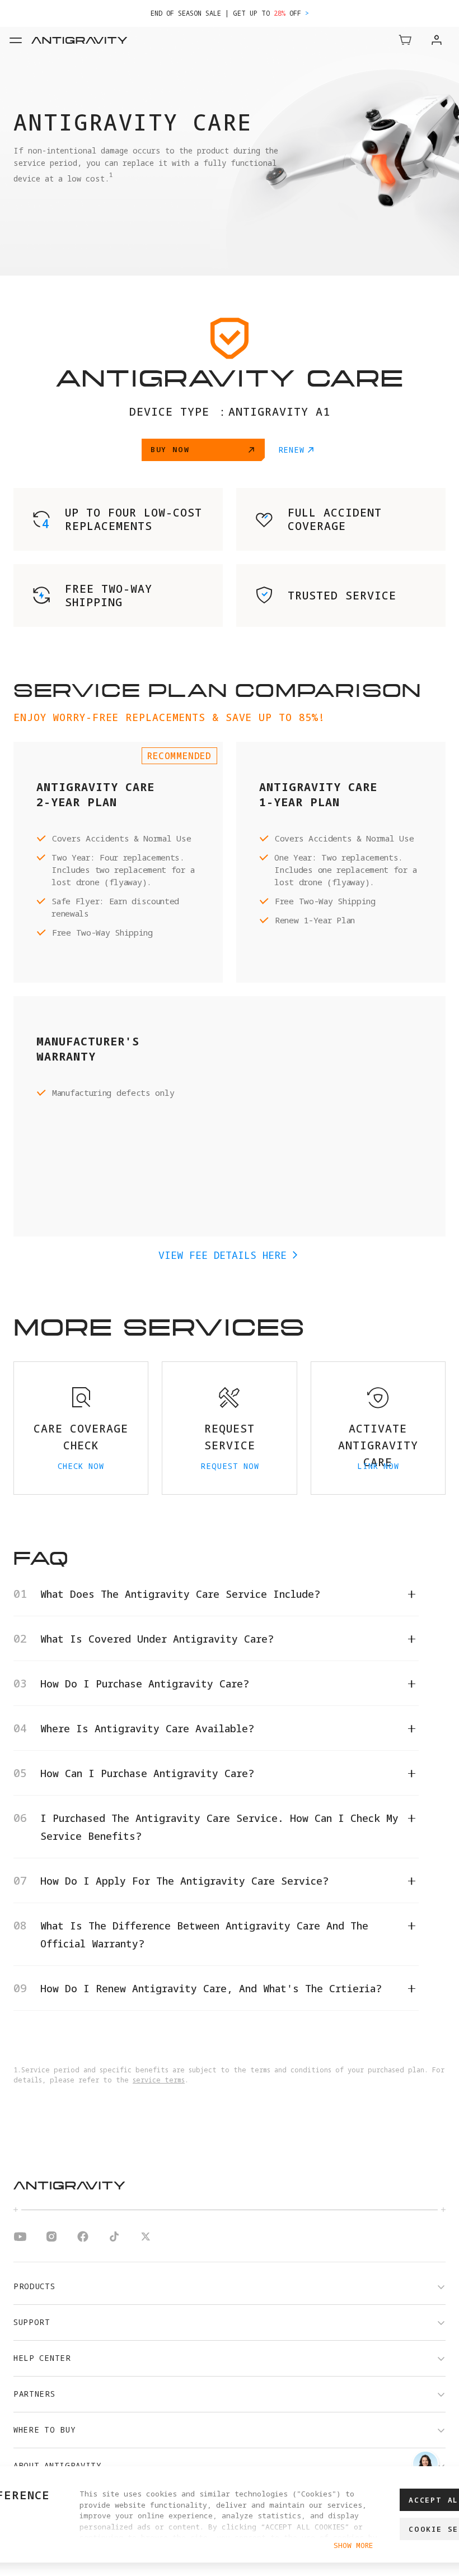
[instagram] (51, 2238)
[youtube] (20, 2238)
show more (353, 2545)
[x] (146, 2238)
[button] (405, 40)
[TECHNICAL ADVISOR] (425, 2464)
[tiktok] (114, 2238)
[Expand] (16, 40)
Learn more (351, 13)
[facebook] (83, 2238)
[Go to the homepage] (95, 40)
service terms (159, 2080)
